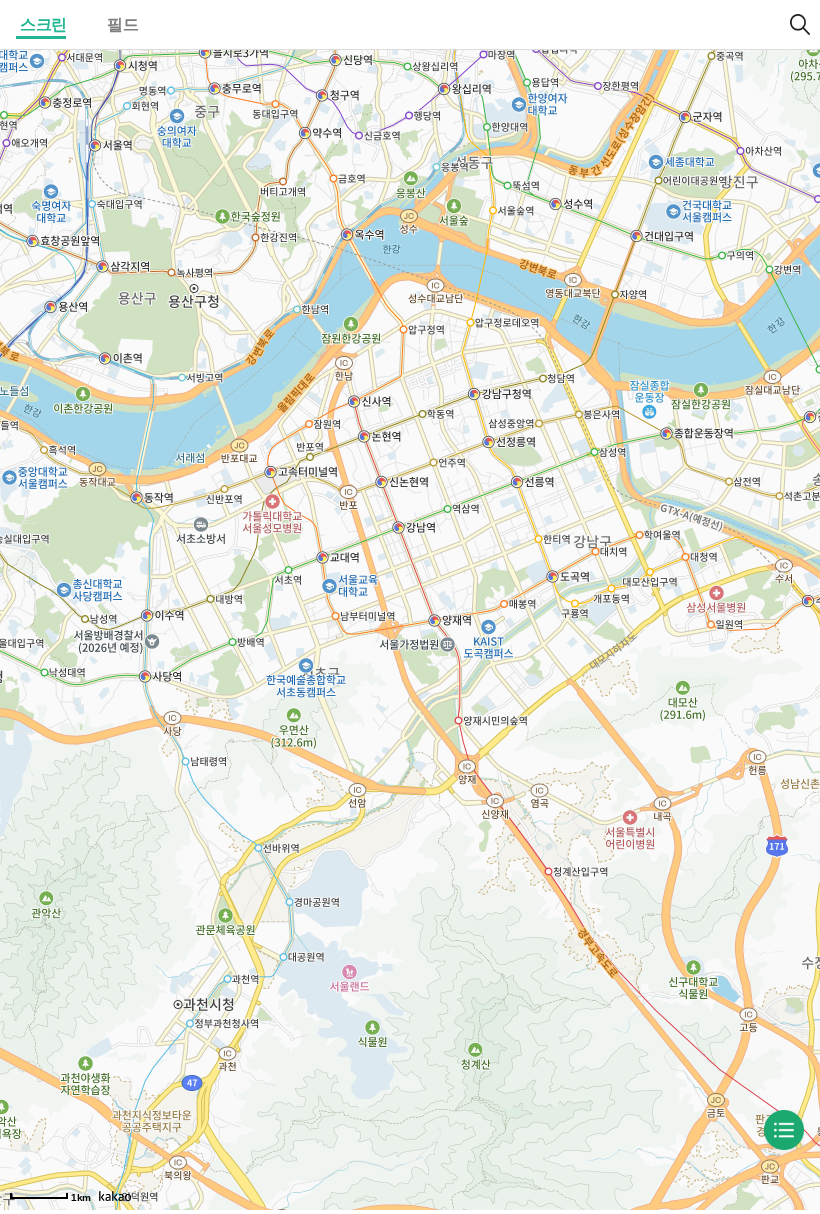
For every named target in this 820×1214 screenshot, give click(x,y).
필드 (122, 24)
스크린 (43, 24)
